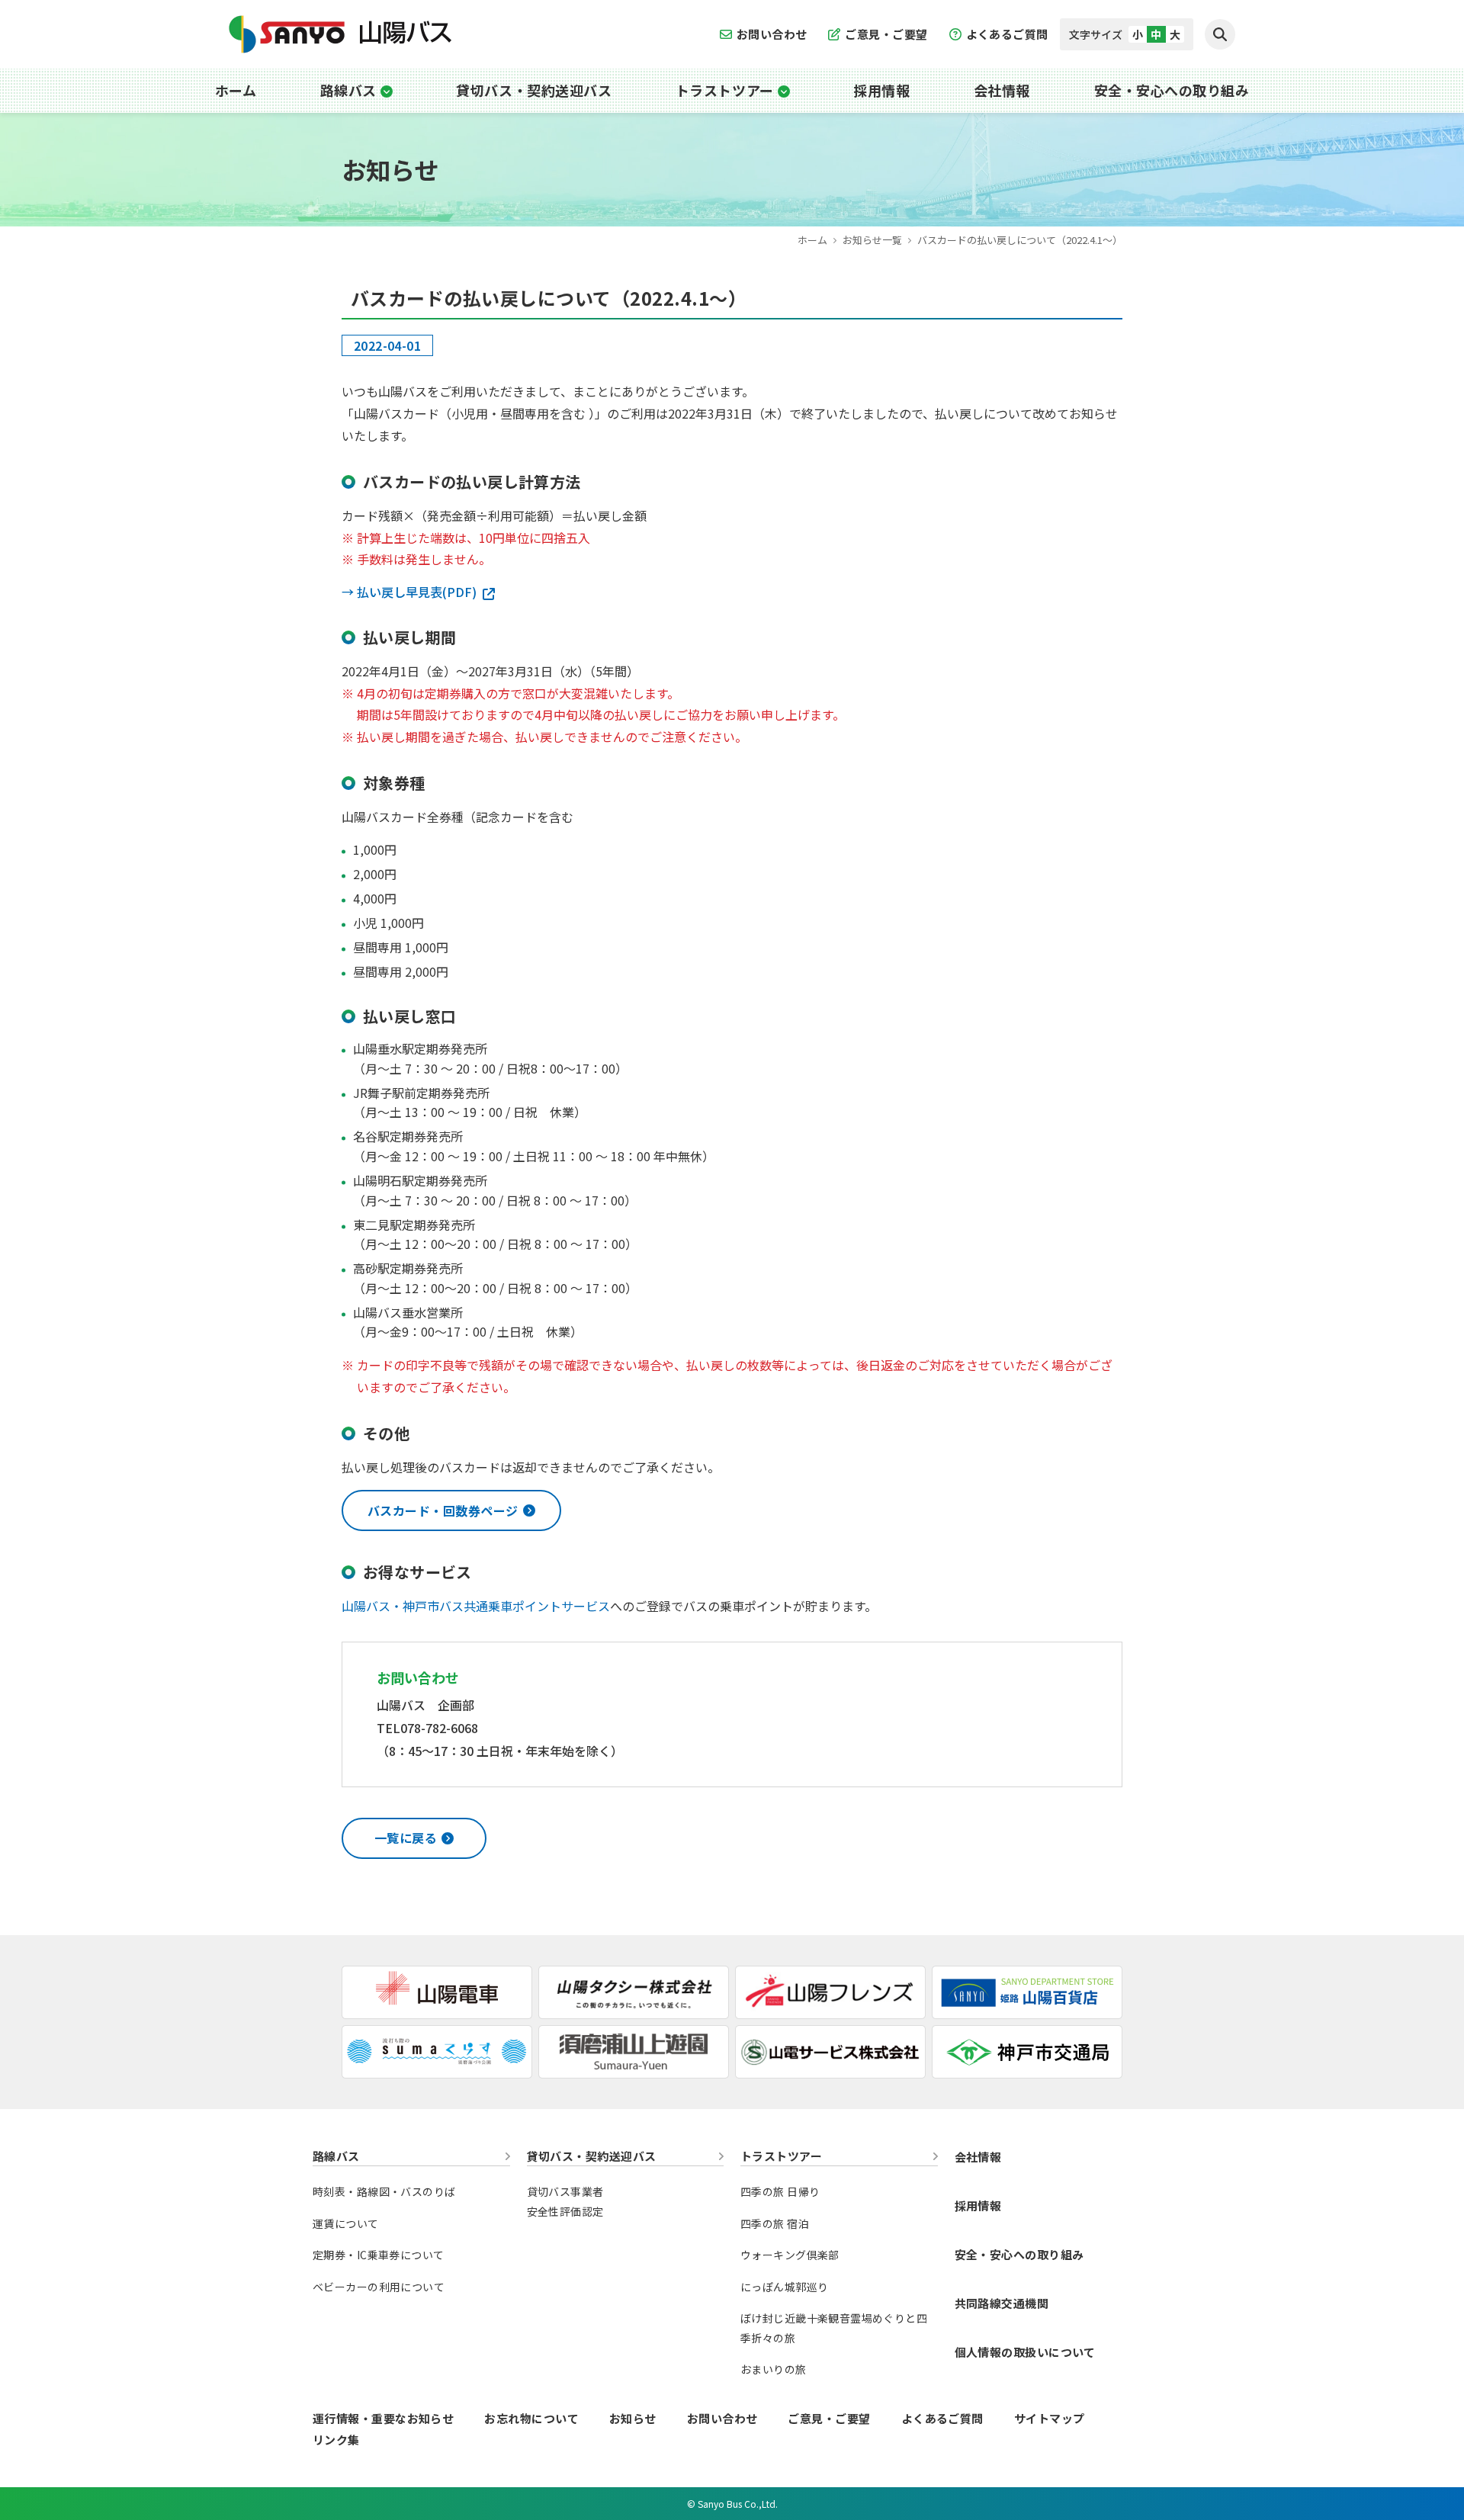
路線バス (348, 90)
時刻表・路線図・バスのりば (384, 2191)
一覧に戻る (406, 1838)
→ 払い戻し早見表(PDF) (409, 592)
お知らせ (633, 2418)
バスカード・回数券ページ (443, 1510)
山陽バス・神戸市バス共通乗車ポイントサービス (476, 1606)
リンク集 (336, 2440)
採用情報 (881, 90)
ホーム (236, 90)
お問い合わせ (772, 34)
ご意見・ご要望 (886, 34)
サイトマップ (1050, 2418)
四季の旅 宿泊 (775, 2223)
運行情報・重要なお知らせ (383, 2418)
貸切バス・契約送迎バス (534, 90)
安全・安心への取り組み (1172, 90)
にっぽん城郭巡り (784, 2287)
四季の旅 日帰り (780, 2191)
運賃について (346, 2223)
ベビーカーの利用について (379, 2287)
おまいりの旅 (774, 2369)
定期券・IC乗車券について (378, 2255)
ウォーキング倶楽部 (790, 2255)
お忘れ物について (531, 2418)
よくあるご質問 (1007, 34)
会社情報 (1002, 90)
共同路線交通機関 (1002, 2303)
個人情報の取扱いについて (1025, 2352)
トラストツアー (725, 90)
